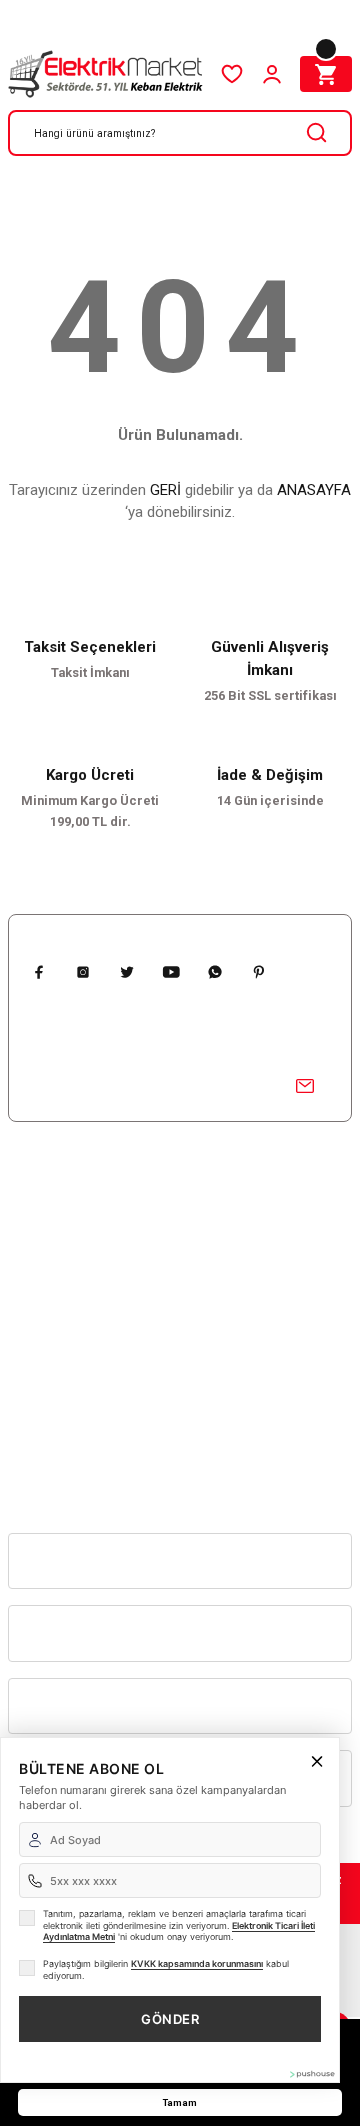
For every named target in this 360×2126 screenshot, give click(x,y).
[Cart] (326, 74)
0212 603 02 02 (51, 1410)
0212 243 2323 (49, 1478)
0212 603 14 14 (51, 1343)
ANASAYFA (314, 490)
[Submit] (305, 1086)
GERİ (165, 490)
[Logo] (106, 74)
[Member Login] (272, 74)
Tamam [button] (180, 2102)
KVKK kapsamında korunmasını (197, 1963)
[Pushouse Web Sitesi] (311, 2074)
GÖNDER (170, 2019)
